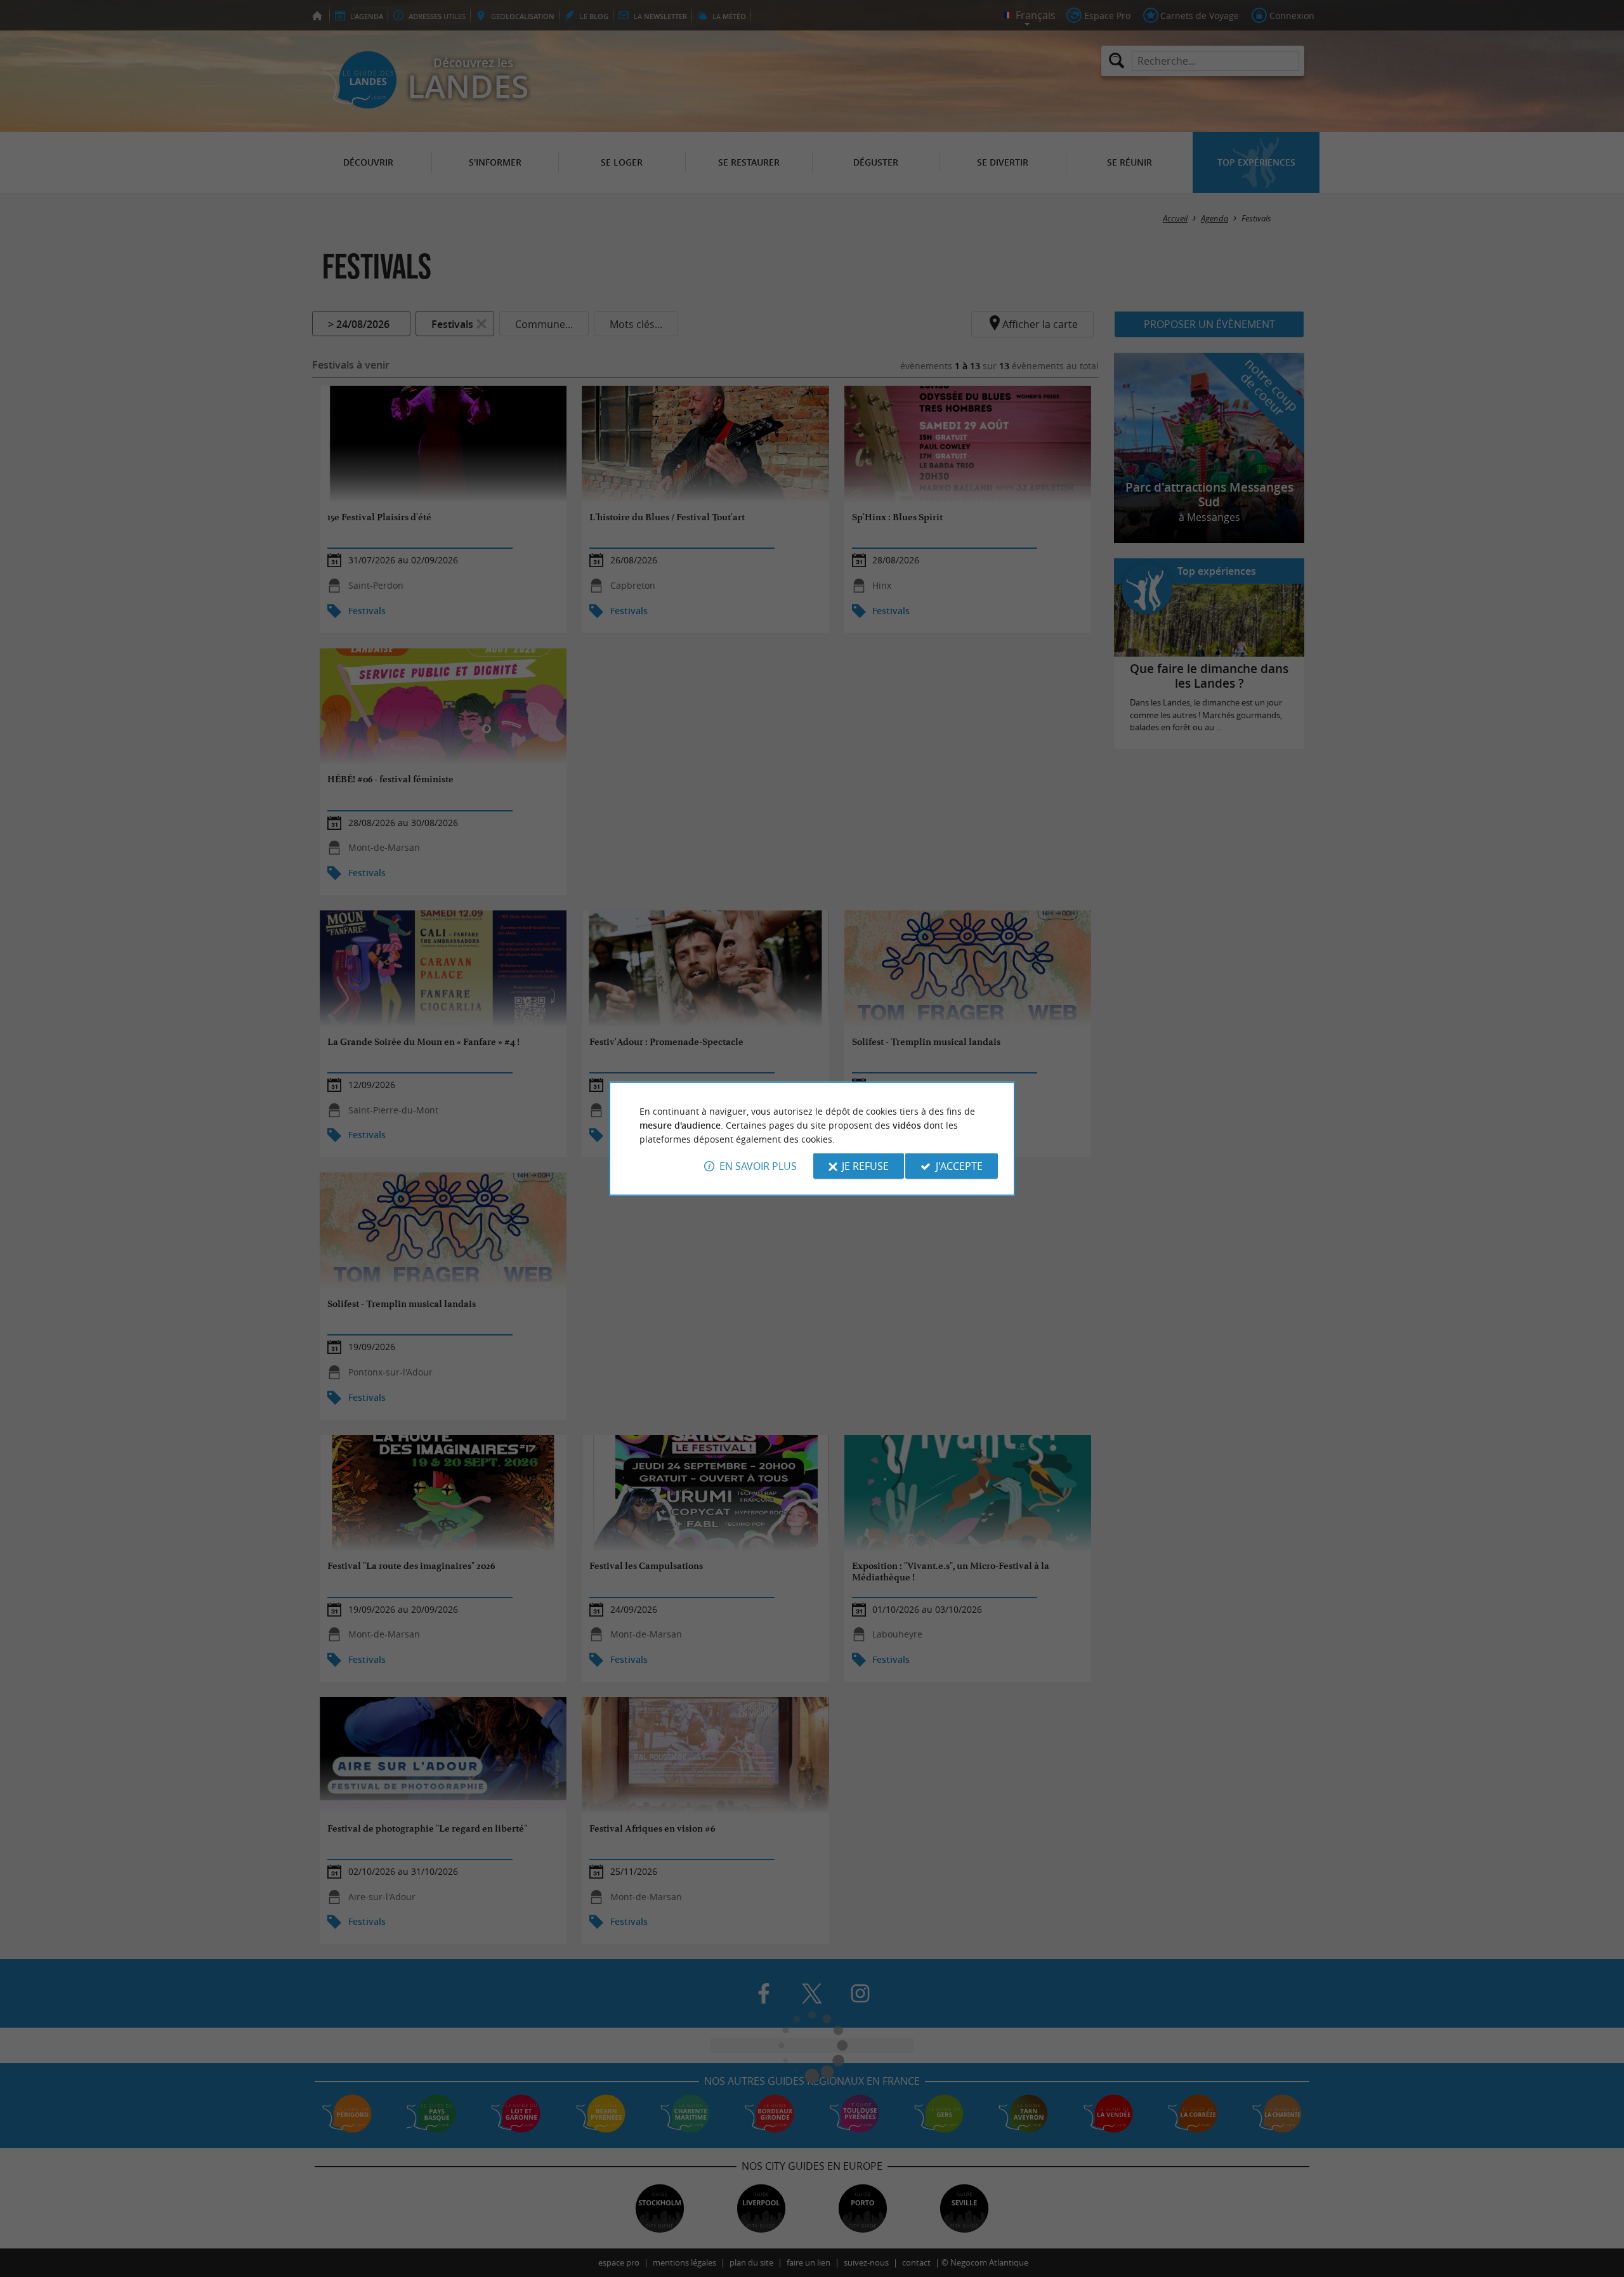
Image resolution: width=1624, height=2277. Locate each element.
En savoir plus (758, 1166)
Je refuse (865, 1166)
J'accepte (959, 1166)
